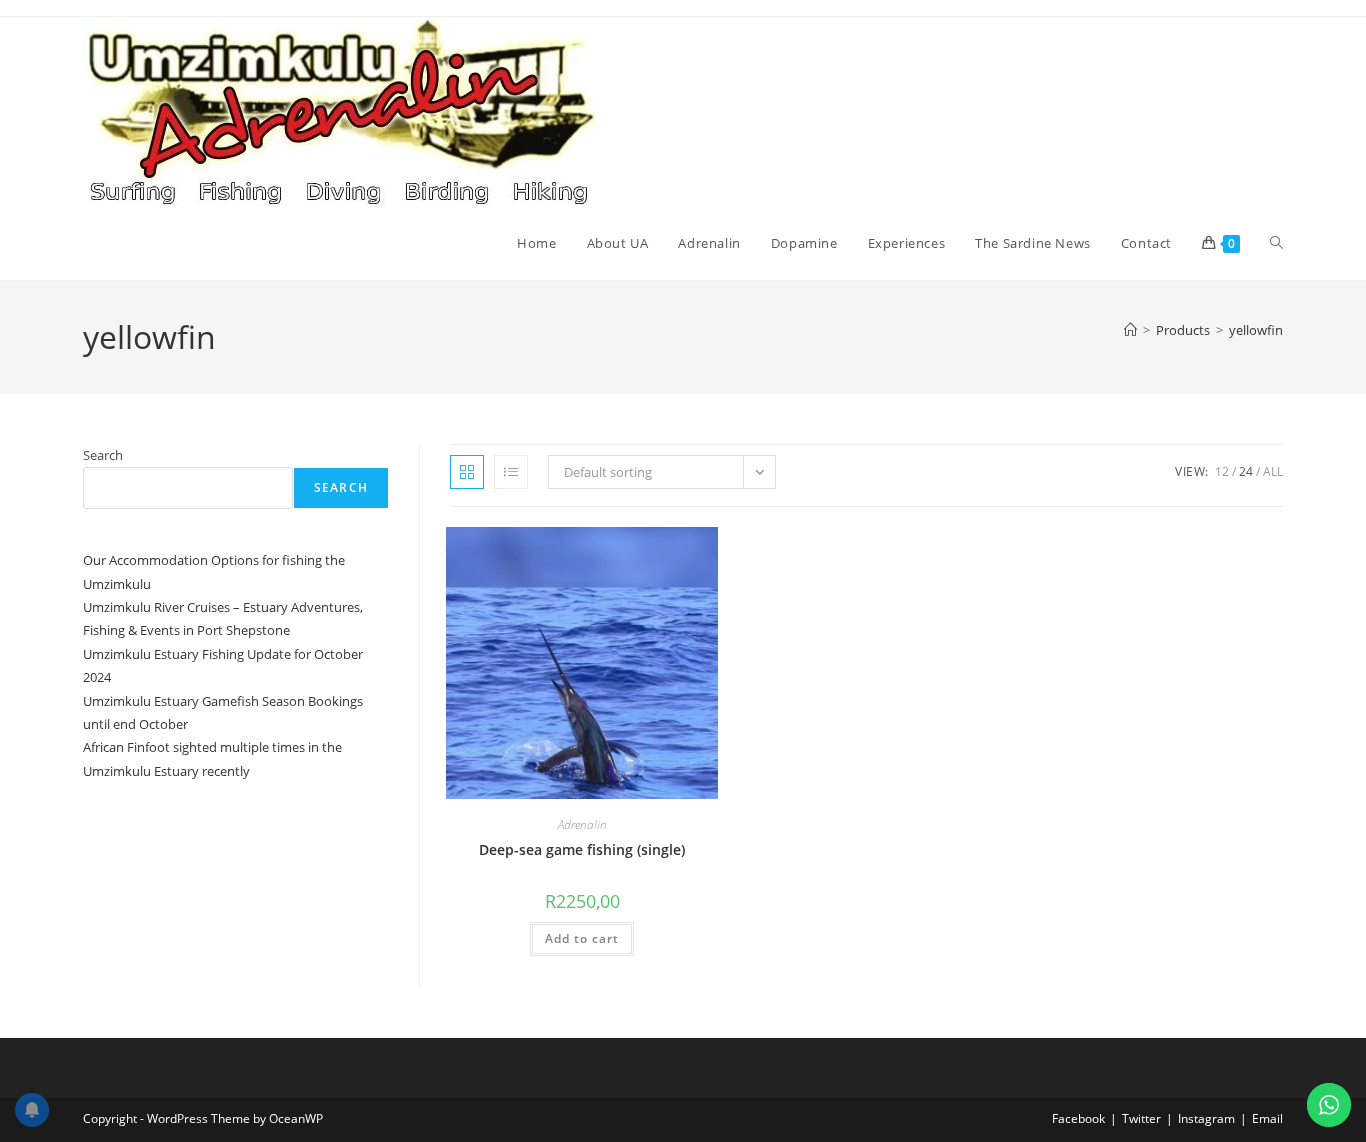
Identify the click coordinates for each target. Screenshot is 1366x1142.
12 (1222, 471)
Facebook (1078, 1118)
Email (1267, 1118)
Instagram (1206, 1118)
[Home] (1130, 330)
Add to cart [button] (582, 938)
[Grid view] (467, 472)
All (1273, 471)
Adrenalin (582, 824)
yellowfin (1256, 330)
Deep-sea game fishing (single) (582, 849)
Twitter (1141, 1118)
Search (103, 455)
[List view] (511, 472)
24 (1246, 471)
